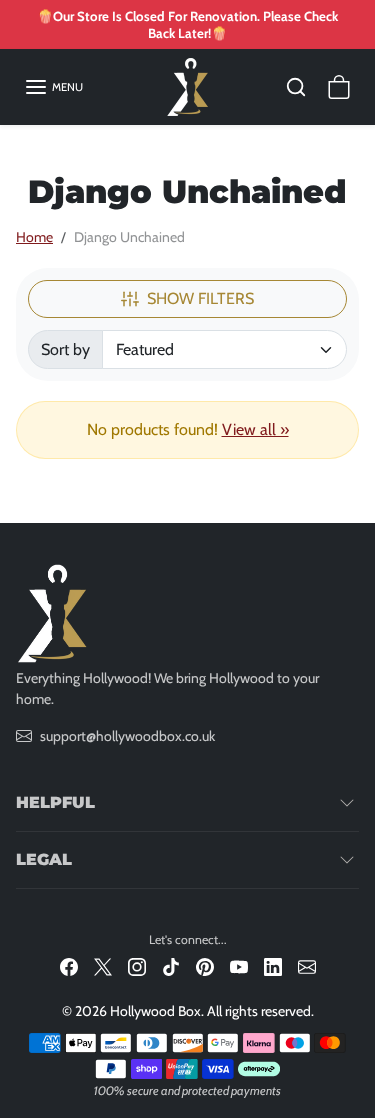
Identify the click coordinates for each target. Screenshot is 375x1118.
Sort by (65, 349)
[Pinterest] (205, 966)
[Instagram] (137, 966)
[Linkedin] (273, 966)
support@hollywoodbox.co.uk (127, 736)
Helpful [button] (55, 802)
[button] (53, 87)
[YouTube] (239, 966)
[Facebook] (69, 966)
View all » (255, 429)
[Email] (307, 966)
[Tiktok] (171, 966)
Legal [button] (44, 859)
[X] (103, 966)
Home (34, 237)
